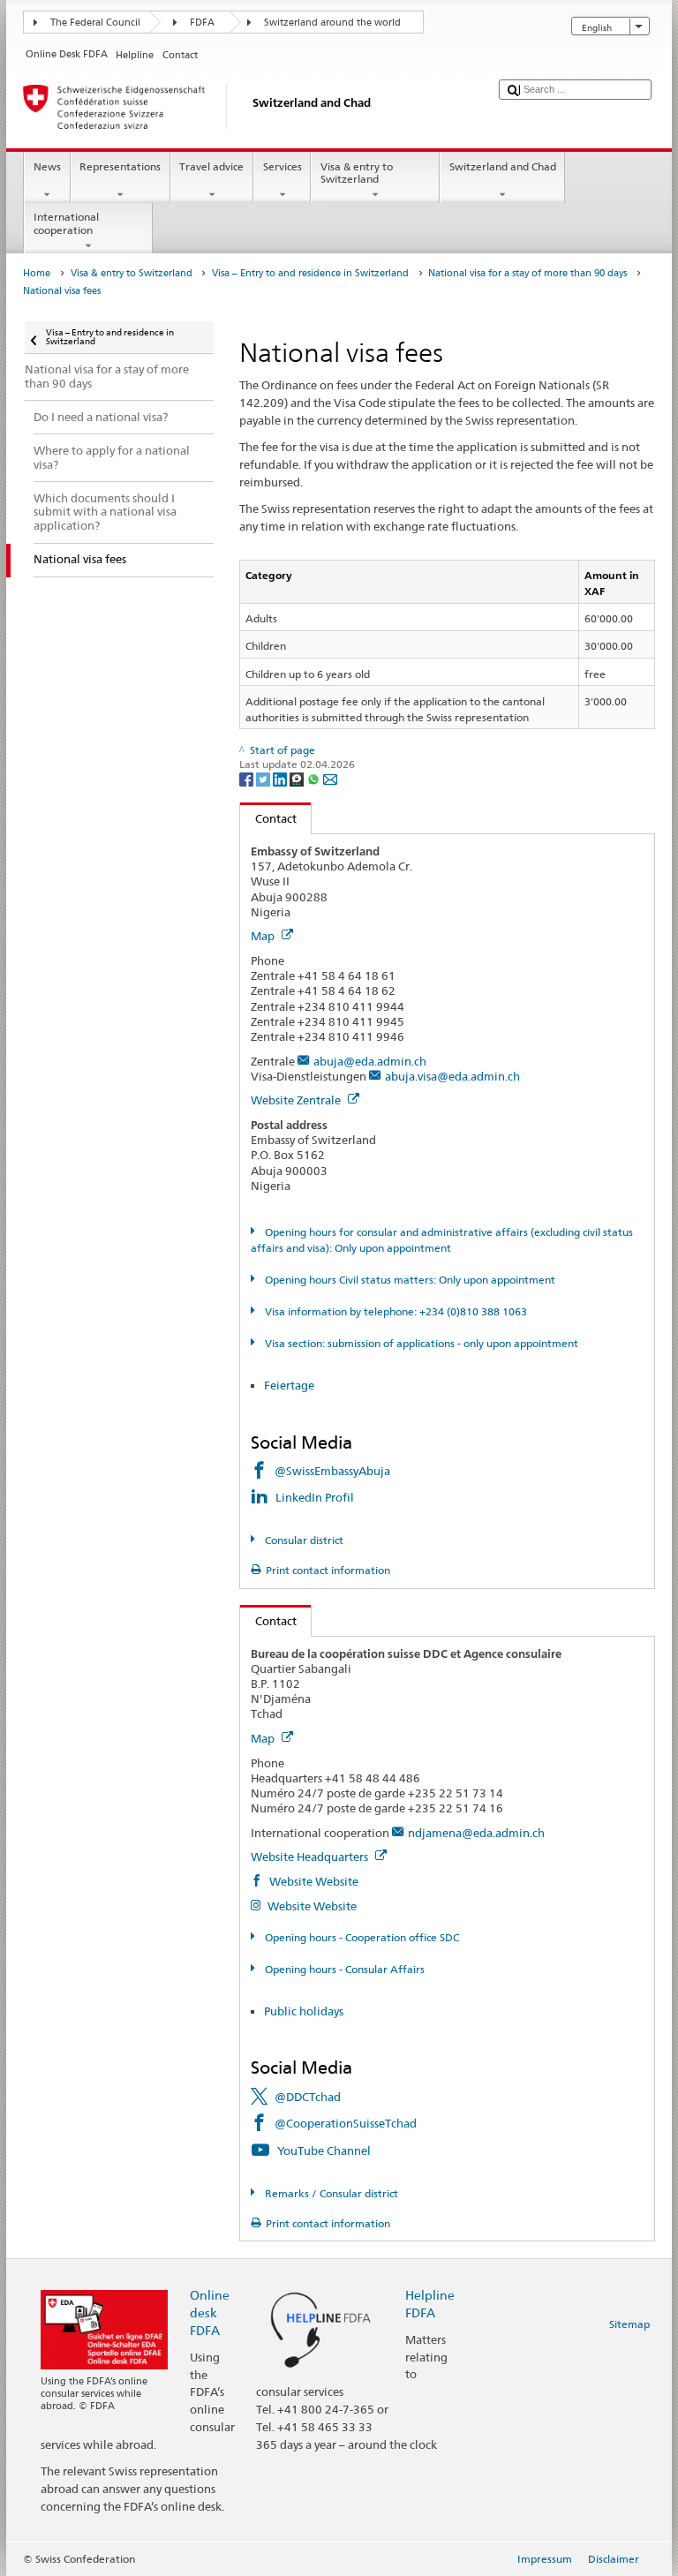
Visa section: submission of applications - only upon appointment (420, 1343)
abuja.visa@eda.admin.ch (452, 1076)
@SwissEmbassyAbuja (332, 1471)
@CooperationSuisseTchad (346, 2123)
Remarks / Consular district (330, 2193)
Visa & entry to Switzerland (357, 173)
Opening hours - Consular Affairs (343, 1969)
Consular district (302, 1540)
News (47, 166)
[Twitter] (264, 778)
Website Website (313, 1881)
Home (37, 273)
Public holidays (304, 2011)
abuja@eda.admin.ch (370, 1061)
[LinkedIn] (281, 778)
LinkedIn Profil (316, 1497)
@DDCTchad (308, 2097)
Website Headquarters (311, 1857)
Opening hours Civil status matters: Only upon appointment (408, 1280)
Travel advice (211, 166)
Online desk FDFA (210, 2312)
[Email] (330, 778)
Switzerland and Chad (503, 166)
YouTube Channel (324, 2150)
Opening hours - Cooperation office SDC (360, 1937)
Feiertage (289, 1385)
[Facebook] (248, 778)
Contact (268, 818)
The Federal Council (95, 23)
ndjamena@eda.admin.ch (476, 1833)
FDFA (202, 23)
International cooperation (66, 223)
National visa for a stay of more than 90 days (527, 273)
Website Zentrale (297, 1100)
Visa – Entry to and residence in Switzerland (310, 273)
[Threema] (298, 778)
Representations (120, 166)
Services (282, 166)
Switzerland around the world (332, 23)
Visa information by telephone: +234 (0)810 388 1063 (394, 1311)
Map (264, 936)
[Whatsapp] (315, 778)
